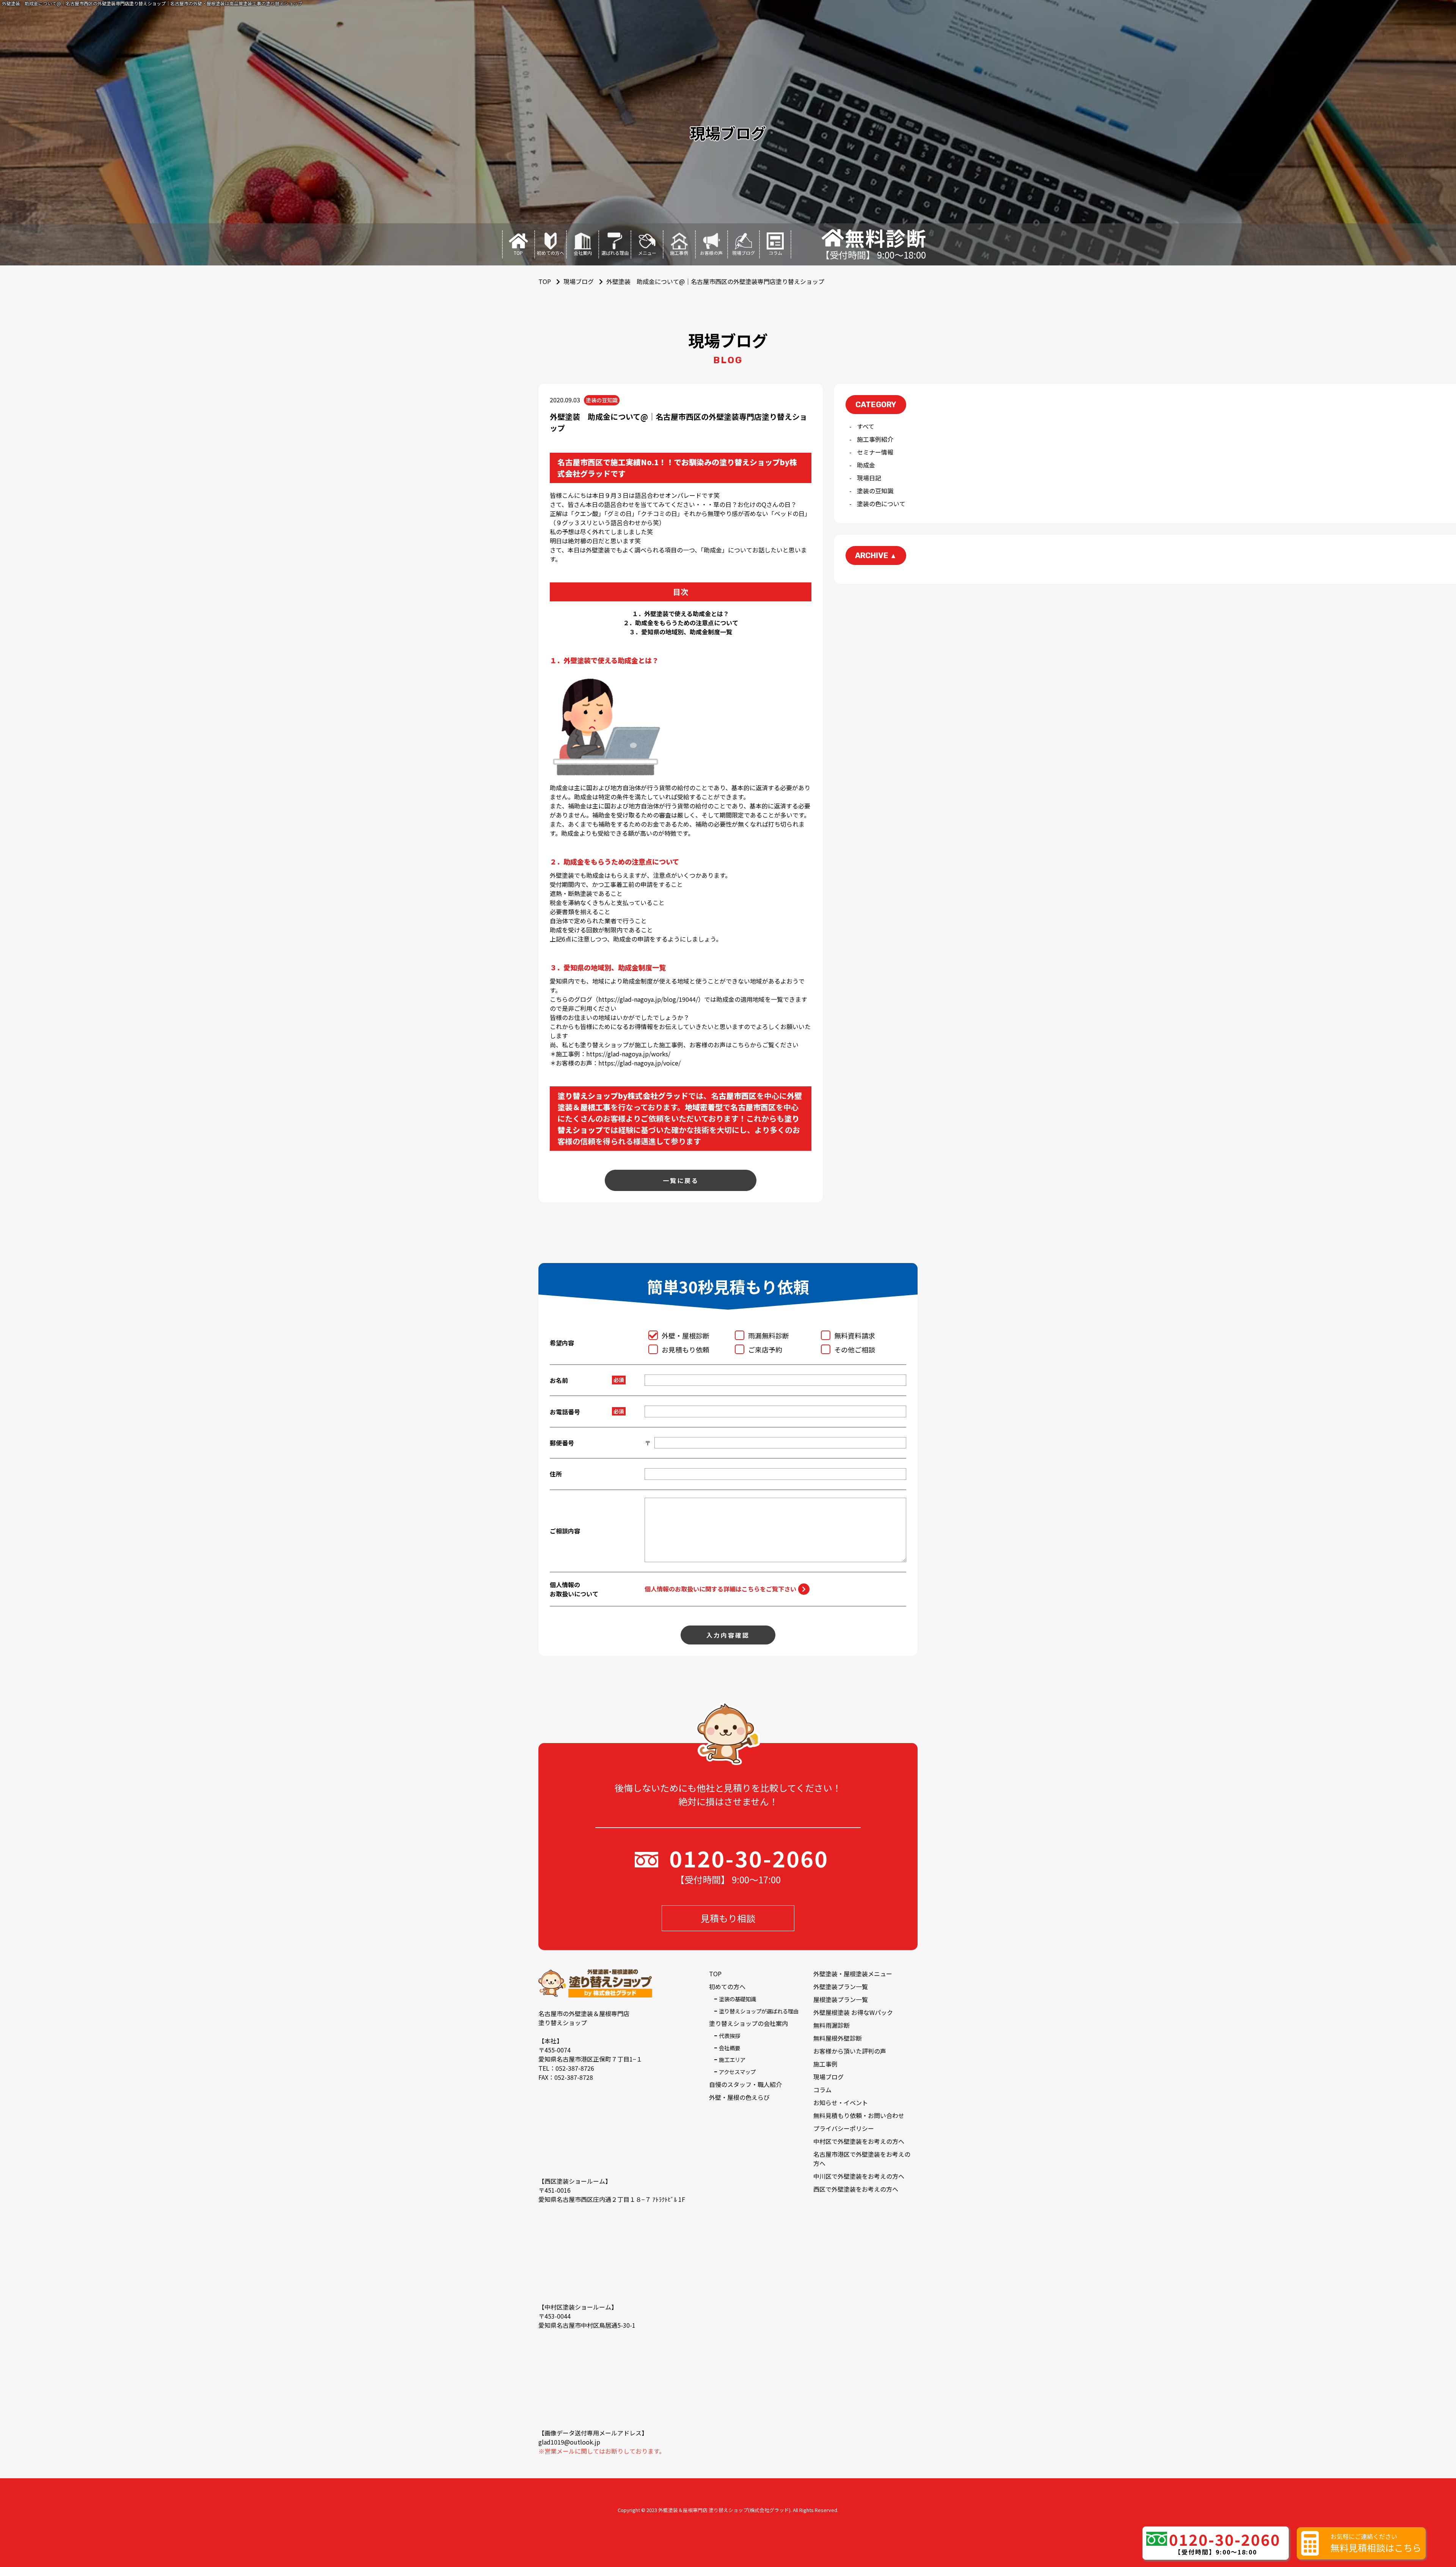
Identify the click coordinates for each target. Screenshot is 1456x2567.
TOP (715, 1974)
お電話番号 (565, 1412)
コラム (822, 2090)
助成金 (866, 465)
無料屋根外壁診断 (838, 2038)
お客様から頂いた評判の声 (850, 2051)
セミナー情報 (875, 452)
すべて (866, 426)
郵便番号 (562, 1443)
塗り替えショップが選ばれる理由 (759, 2011)
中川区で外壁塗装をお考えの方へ (859, 2176)
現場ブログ (579, 281)
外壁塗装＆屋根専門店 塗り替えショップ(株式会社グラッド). (725, 2510)
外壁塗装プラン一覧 (841, 1986)
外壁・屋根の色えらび (739, 2097)
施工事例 (825, 2064)
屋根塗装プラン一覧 (841, 1999)
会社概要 (730, 2048)
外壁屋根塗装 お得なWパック (853, 2012)
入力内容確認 (728, 1635)
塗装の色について (881, 504)
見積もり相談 (728, 1918)
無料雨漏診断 (832, 2025)
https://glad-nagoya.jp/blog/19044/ (648, 999)
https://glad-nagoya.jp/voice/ (639, 1063)
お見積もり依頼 (686, 1349)
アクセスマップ (737, 2072)
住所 (556, 1474)
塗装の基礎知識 (737, 1999)
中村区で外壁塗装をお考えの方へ (859, 2141)
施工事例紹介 (875, 439)
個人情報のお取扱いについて (574, 1589)
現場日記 (869, 478)
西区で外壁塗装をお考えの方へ (856, 2189)
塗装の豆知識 (875, 491)
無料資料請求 (855, 1335)
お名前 (559, 1380)
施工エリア (732, 2059)
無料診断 (886, 238)
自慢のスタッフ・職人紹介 (745, 2084)
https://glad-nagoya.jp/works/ (628, 1054)
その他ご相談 (855, 1349)
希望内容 (562, 1343)
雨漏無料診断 (769, 1335)
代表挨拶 (730, 2036)
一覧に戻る (681, 1180)
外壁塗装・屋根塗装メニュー (853, 1974)
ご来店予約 (765, 1349)
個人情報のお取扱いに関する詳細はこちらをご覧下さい (720, 1589)
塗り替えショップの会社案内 (748, 2023)
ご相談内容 (565, 1531)
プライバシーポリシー (844, 2128)
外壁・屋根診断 (686, 1335)
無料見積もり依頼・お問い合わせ (859, 2115)
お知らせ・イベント (841, 2103)
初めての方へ (727, 1986)
